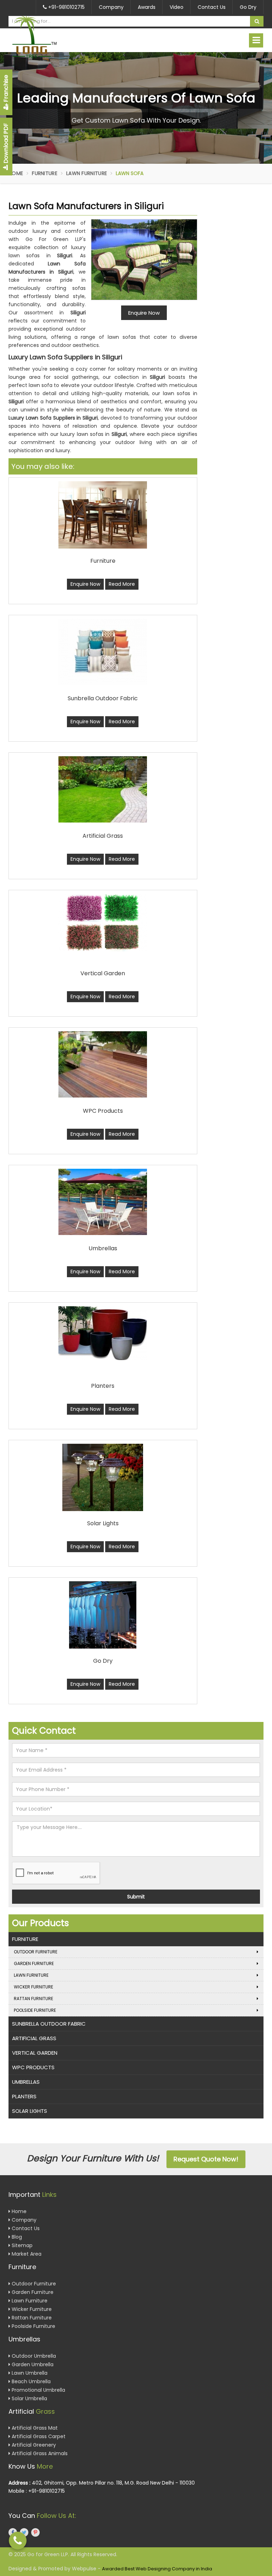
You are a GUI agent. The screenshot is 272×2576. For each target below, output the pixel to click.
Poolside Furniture (35, 2010)
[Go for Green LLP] (47, 37)
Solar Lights (30, 2111)
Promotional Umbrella (38, 2390)
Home (16, 173)
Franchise (6, 89)
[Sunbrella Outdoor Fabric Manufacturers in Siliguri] (103, 652)
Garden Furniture (34, 1963)
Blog (16, 2237)
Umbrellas (26, 2082)
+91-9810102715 (66, 7)
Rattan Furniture (33, 1999)
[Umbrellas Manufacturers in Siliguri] (103, 1202)
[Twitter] (24, 2532)
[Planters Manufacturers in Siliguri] (103, 1333)
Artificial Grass (34, 2038)
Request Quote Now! (206, 2159)
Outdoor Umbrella (33, 2356)
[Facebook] (13, 2532)
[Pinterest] (35, 2532)
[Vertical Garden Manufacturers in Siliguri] (103, 923)
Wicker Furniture (33, 1987)
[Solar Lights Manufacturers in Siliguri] (103, 1477)
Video (177, 7)
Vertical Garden (35, 2053)
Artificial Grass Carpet (38, 2436)
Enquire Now (85, 584)
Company (111, 7)
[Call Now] (18, 2541)
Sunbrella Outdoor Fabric (49, 2024)
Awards (147, 7)
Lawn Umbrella (29, 2373)
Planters (24, 2096)
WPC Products (33, 2067)
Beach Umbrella (30, 2381)
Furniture (45, 173)
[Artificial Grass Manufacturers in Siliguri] (103, 789)
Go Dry (248, 7)
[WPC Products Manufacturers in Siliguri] (103, 1064)
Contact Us (212, 7)
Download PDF (6, 144)
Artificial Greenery (33, 2445)
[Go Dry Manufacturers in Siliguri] (103, 1615)
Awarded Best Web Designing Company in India (157, 2569)
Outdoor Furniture (36, 1952)
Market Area (26, 2254)
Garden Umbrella (32, 2364)
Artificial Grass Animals (39, 2453)
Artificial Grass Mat (34, 2428)
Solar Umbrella (29, 2398)
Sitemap (21, 2245)
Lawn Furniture (87, 173)
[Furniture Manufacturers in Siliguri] (103, 515)
